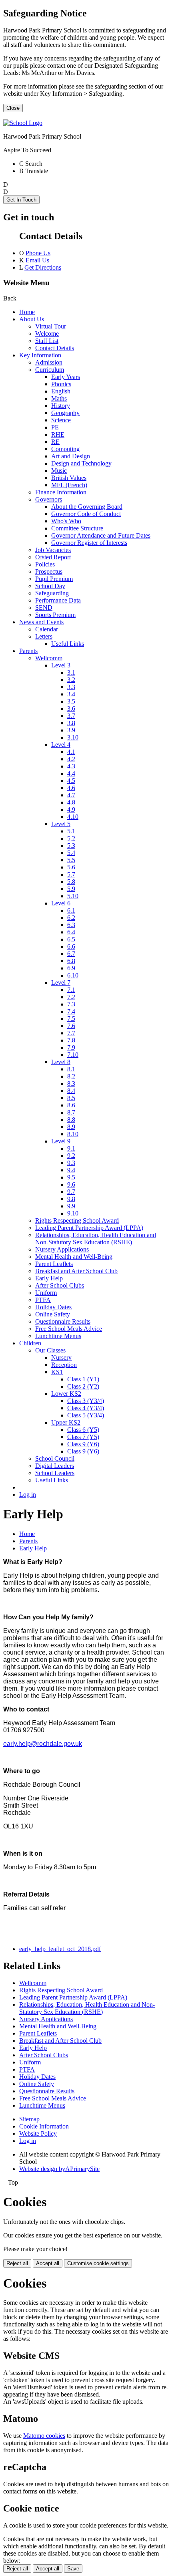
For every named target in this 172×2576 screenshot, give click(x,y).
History (61, 406)
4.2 (71, 759)
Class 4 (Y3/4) (86, 1408)
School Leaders (55, 1473)
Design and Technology (81, 463)
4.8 (71, 802)
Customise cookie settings (98, 2263)
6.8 (71, 961)
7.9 (71, 1047)
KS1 (57, 1372)
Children (30, 1343)
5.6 (71, 867)
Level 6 (61, 903)
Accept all (48, 2263)
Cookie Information (44, 2126)
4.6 (71, 788)
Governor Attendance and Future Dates (101, 535)
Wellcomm (49, 658)
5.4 (71, 853)
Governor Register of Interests (89, 543)
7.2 (71, 997)
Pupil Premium (54, 579)
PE (55, 427)
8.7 (71, 1112)
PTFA (43, 1300)
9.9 (71, 1206)
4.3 (71, 766)
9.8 (71, 1199)
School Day (50, 586)
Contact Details (55, 348)
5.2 (71, 838)
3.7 (71, 716)
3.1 (71, 672)
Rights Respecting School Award (77, 1220)
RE (55, 442)
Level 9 (61, 1141)
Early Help (49, 1278)
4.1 (71, 752)
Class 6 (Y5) (83, 1430)
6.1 (71, 910)
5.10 (73, 896)
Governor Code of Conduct (86, 514)
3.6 (71, 709)
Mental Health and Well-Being (74, 1257)
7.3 (71, 1004)
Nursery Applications (62, 1249)
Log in (28, 1495)
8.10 (73, 1134)
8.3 (71, 1083)
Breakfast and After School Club (76, 1271)
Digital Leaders (55, 1466)
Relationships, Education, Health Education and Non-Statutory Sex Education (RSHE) (96, 1239)
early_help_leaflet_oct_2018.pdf (60, 1949)
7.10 (73, 1055)
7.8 (71, 1040)
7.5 (71, 1019)
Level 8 (61, 1062)
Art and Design (71, 456)
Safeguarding (52, 593)
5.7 (71, 874)
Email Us (37, 260)
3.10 (73, 737)
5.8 (71, 882)
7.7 (71, 1033)
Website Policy (38, 2134)
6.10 (73, 975)
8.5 (71, 1098)
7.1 (71, 990)
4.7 (71, 795)
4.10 (73, 817)
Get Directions (43, 267)
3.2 (71, 680)
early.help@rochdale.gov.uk (43, 1744)
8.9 (71, 1127)
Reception (64, 1365)
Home (27, 312)
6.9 (71, 968)
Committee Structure (77, 528)
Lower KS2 (66, 1394)
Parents (28, 651)
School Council (55, 1458)
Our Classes (50, 1350)
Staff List (47, 341)
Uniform (46, 1293)
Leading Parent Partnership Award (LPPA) (89, 1228)
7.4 (71, 1011)
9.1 (71, 1148)
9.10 (73, 1213)
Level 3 (61, 665)
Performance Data (58, 600)
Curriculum (50, 370)
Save (73, 2569)
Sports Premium (55, 615)
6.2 (71, 918)
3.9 (71, 730)
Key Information (40, 355)
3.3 (71, 687)
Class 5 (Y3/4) (86, 1415)
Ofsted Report (53, 557)
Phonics (61, 384)
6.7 (71, 954)
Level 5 (61, 824)
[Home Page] (23, 123)
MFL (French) (69, 485)
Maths (59, 398)
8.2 (71, 1076)
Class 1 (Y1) (83, 1379)
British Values (69, 478)
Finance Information (61, 492)
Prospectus (49, 571)
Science (61, 420)
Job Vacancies (53, 550)
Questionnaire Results (63, 1321)
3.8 (71, 723)
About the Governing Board (87, 507)
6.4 (71, 932)
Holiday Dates (53, 1307)
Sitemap (29, 2119)
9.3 (71, 1163)
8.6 (71, 1105)
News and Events (41, 622)
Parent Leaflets (54, 1264)
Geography (65, 413)
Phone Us (38, 253)
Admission (49, 362)
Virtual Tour (51, 326)
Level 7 (61, 983)
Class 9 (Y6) (83, 1444)
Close (13, 108)
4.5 (71, 781)
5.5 (71, 860)
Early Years (66, 377)
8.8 (71, 1120)
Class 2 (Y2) (83, 1386)
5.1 (71, 831)
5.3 (71, 846)
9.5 (71, 1177)
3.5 (71, 701)
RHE (58, 434)
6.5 (71, 939)
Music (59, 471)
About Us (32, 319)
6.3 (71, 925)
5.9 (71, 889)
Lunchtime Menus (58, 1336)
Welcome (47, 334)
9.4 (71, 1170)
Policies (45, 564)
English (61, 391)
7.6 (71, 1026)
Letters (44, 636)
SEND (44, 608)
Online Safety (53, 1314)
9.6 (71, 1184)
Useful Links (68, 644)
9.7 (71, 1192)
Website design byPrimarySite (59, 2169)
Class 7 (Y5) (83, 1437)
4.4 (71, 773)
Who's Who (66, 521)
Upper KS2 (66, 1422)
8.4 (71, 1091)
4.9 (71, 809)
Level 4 (61, 745)
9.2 (71, 1156)
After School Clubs (60, 1285)
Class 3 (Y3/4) (86, 1401)
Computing (65, 449)
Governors (49, 499)
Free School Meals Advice (69, 1329)
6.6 (71, 946)
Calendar (47, 629)
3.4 (71, 694)
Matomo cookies (44, 2436)
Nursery (61, 1358)
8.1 (71, 1069)
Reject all (17, 2263)
